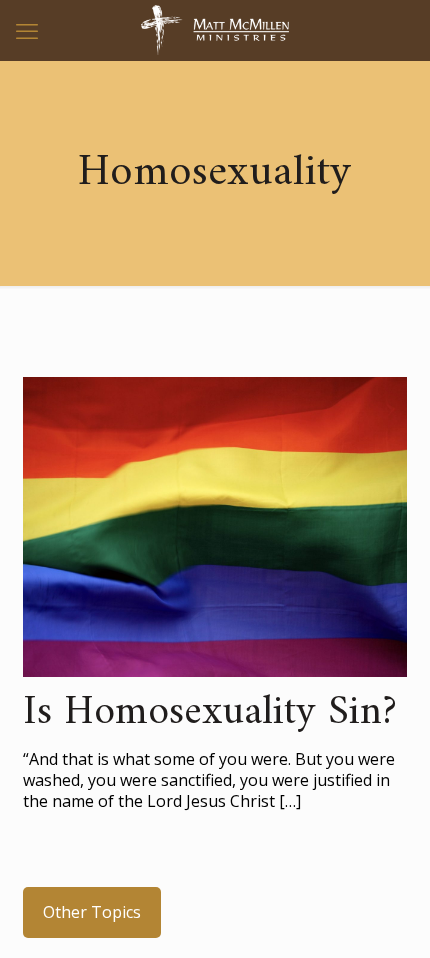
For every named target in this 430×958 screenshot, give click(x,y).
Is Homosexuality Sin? (210, 713)
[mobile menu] (27, 30)
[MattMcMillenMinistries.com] (215, 30)
